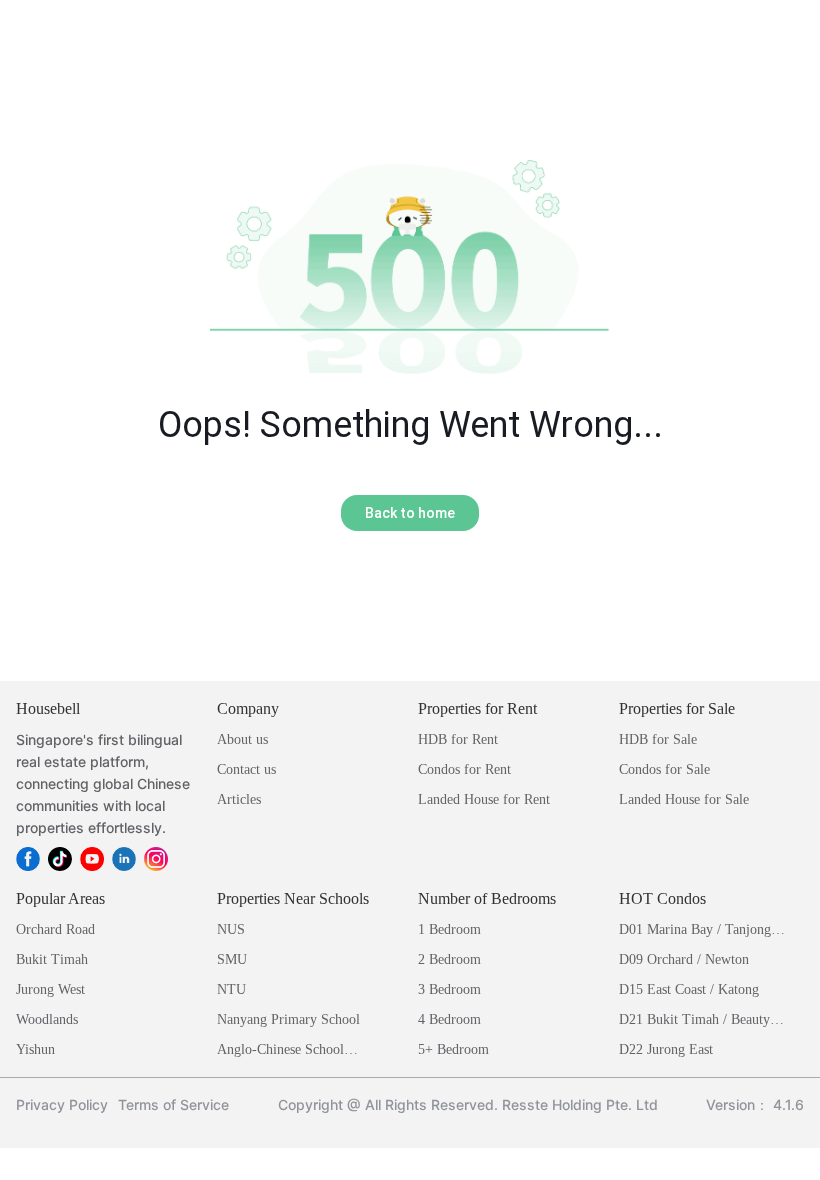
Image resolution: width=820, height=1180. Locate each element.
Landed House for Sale (684, 799)
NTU (231, 989)
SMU (232, 959)
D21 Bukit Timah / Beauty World (694, 1021)
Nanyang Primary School (288, 1019)
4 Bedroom (449, 1019)
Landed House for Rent (484, 799)
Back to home (410, 513)
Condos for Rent (464, 769)
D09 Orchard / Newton (684, 959)
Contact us (246, 769)
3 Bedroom (449, 989)
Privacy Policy (62, 1104)
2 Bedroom (449, 959)
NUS (231, 929)
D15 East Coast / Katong (689, 989)
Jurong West (50, 989)
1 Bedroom (449, 929)
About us (242, 739)
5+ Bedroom (453, 1049)
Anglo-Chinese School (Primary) (280, 1051)
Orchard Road (55, 929)
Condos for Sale (664, 769)
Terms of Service (173, 1104)
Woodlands (47, 1019)
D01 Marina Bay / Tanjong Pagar (695, 931)
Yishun (35, 1049)
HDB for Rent (458, 739)
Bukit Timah (52, 959)
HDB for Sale (658, 739)
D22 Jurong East (666, 1049)
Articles (239, 799)
